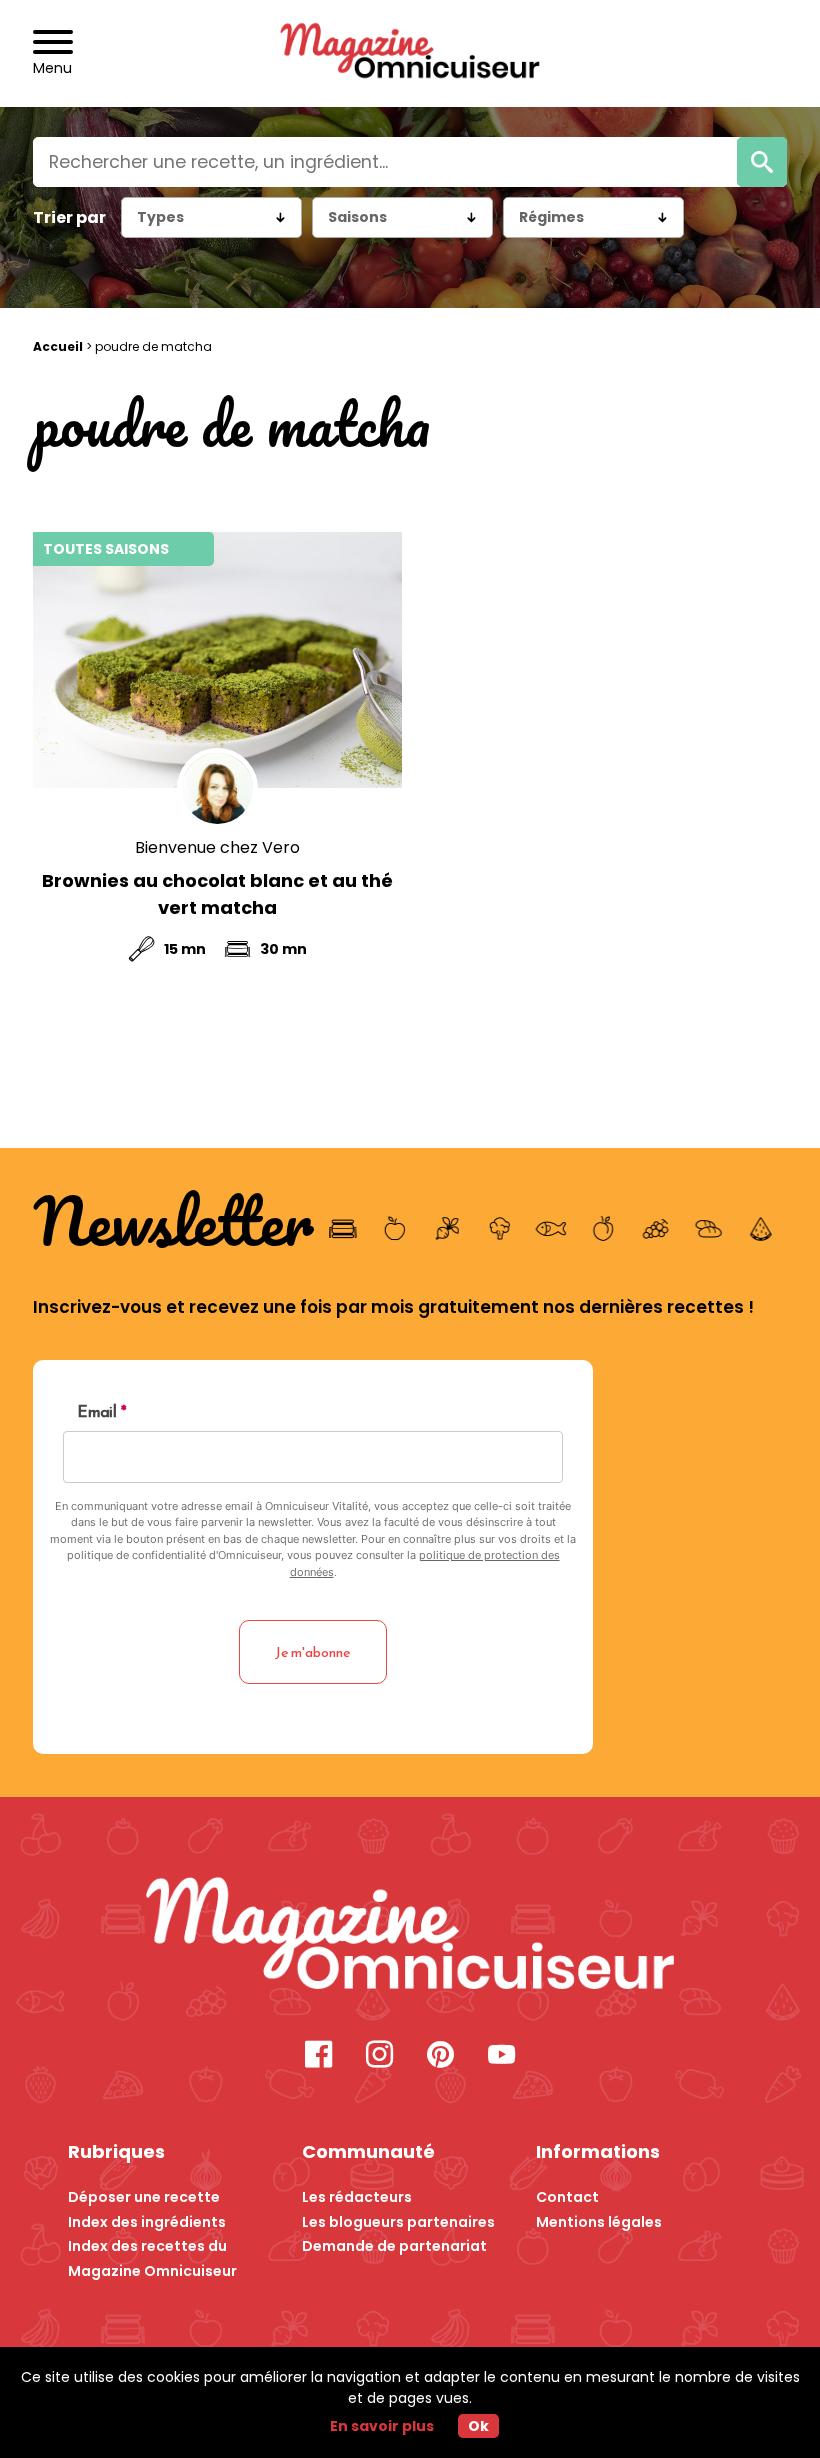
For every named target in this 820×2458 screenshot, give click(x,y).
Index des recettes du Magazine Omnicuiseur (152, 2258)
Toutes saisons (106, 549)
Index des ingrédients (147, 2222)
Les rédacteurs (357, 2197)
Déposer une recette (144, 2197)
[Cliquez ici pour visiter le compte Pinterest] (440, 2056)
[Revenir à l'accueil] (410, 53)
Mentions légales (599, 2222)
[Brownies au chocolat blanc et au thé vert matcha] (218, 660)
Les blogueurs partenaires (398, 2222)
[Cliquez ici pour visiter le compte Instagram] (379, 2056)
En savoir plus (382, 2426)
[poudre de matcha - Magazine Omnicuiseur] (410, 1936)
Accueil (58, 346)
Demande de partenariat (394, 2246)
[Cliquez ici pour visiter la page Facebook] (318, 2056)
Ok (478, 2426)
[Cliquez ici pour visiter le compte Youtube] (501, 2056)
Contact (567, 2197)
